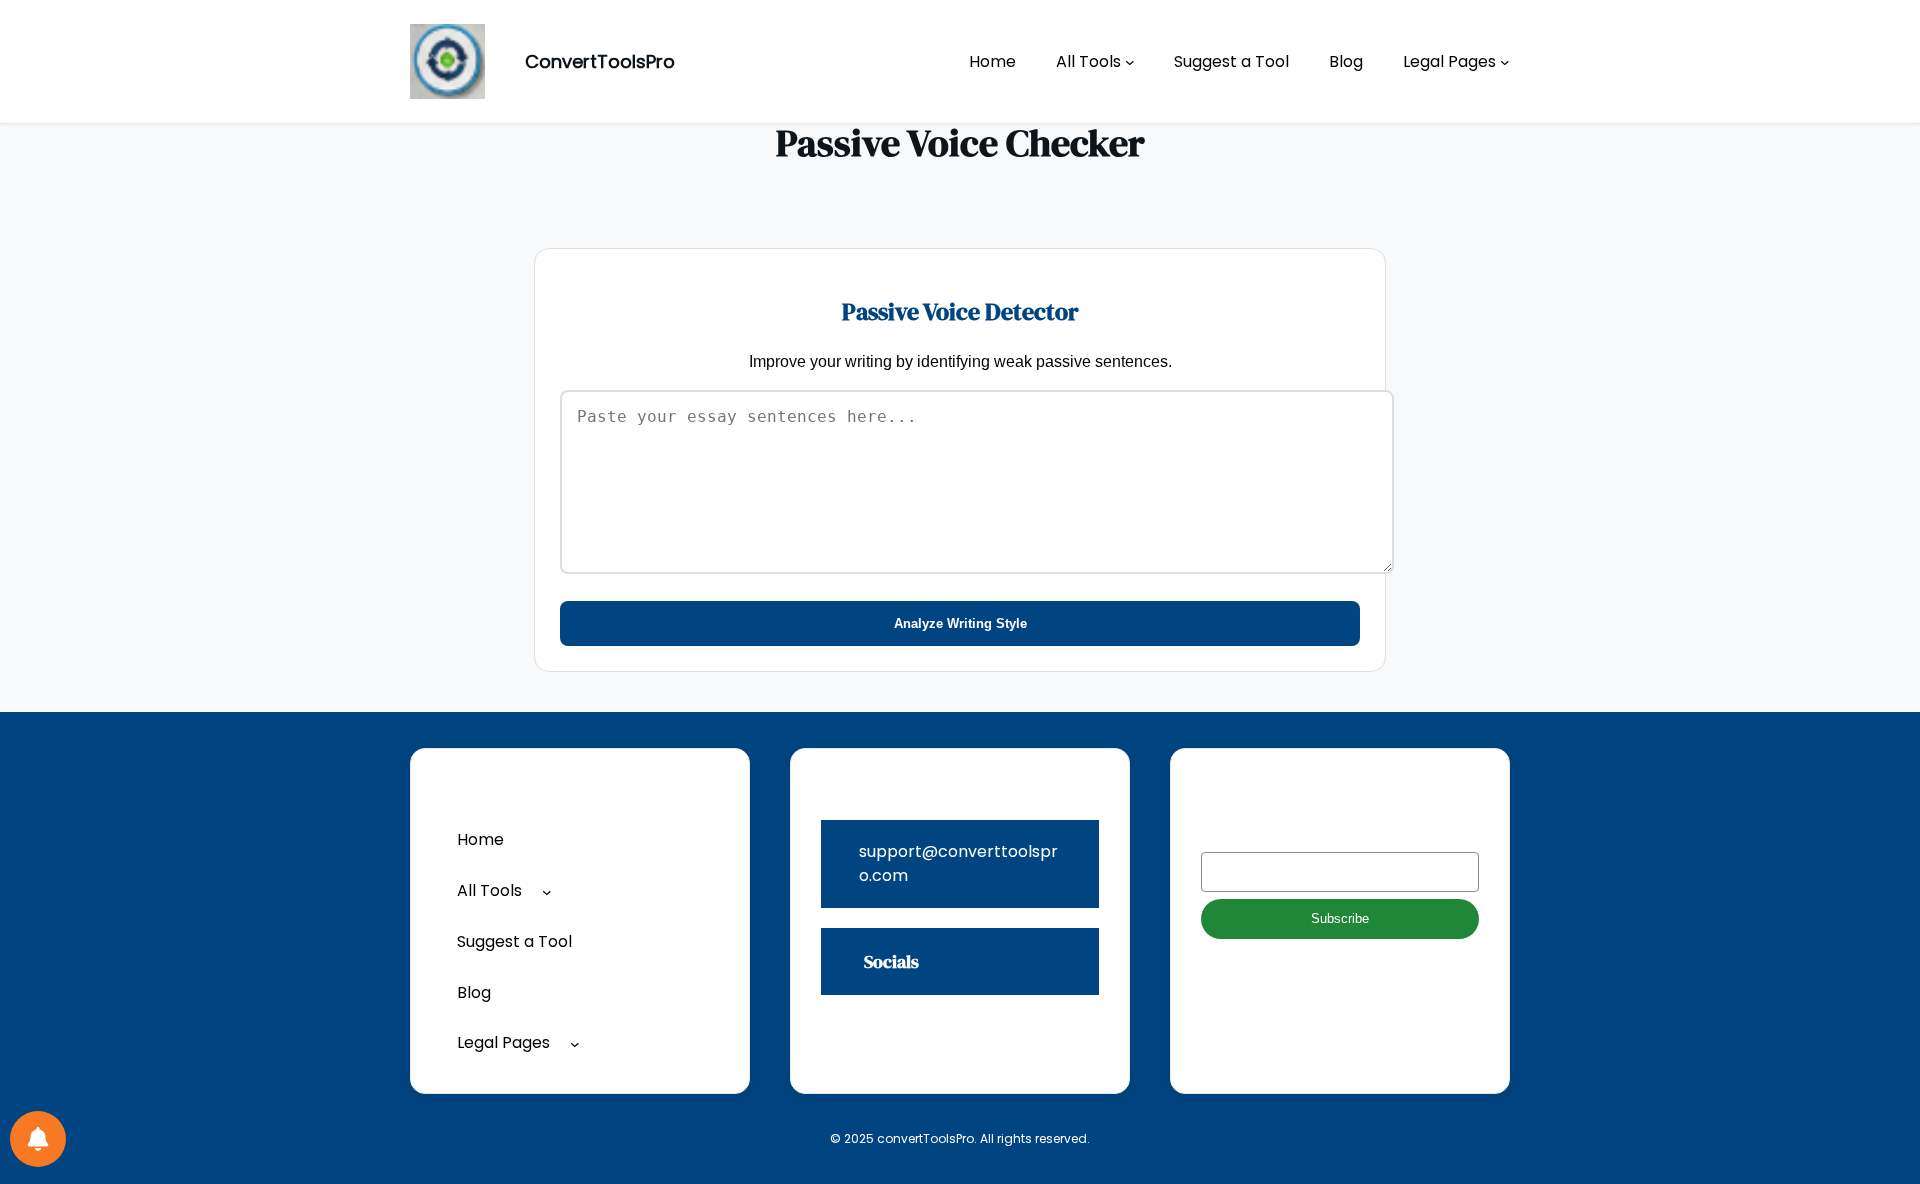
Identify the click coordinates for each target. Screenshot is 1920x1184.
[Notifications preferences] (38, 1139)
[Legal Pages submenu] (1505, 62)
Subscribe (1340, 918)
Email (1220, 835)
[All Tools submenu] (1130, 62)
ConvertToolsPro (600, 61)
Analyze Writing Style (960, 623)
